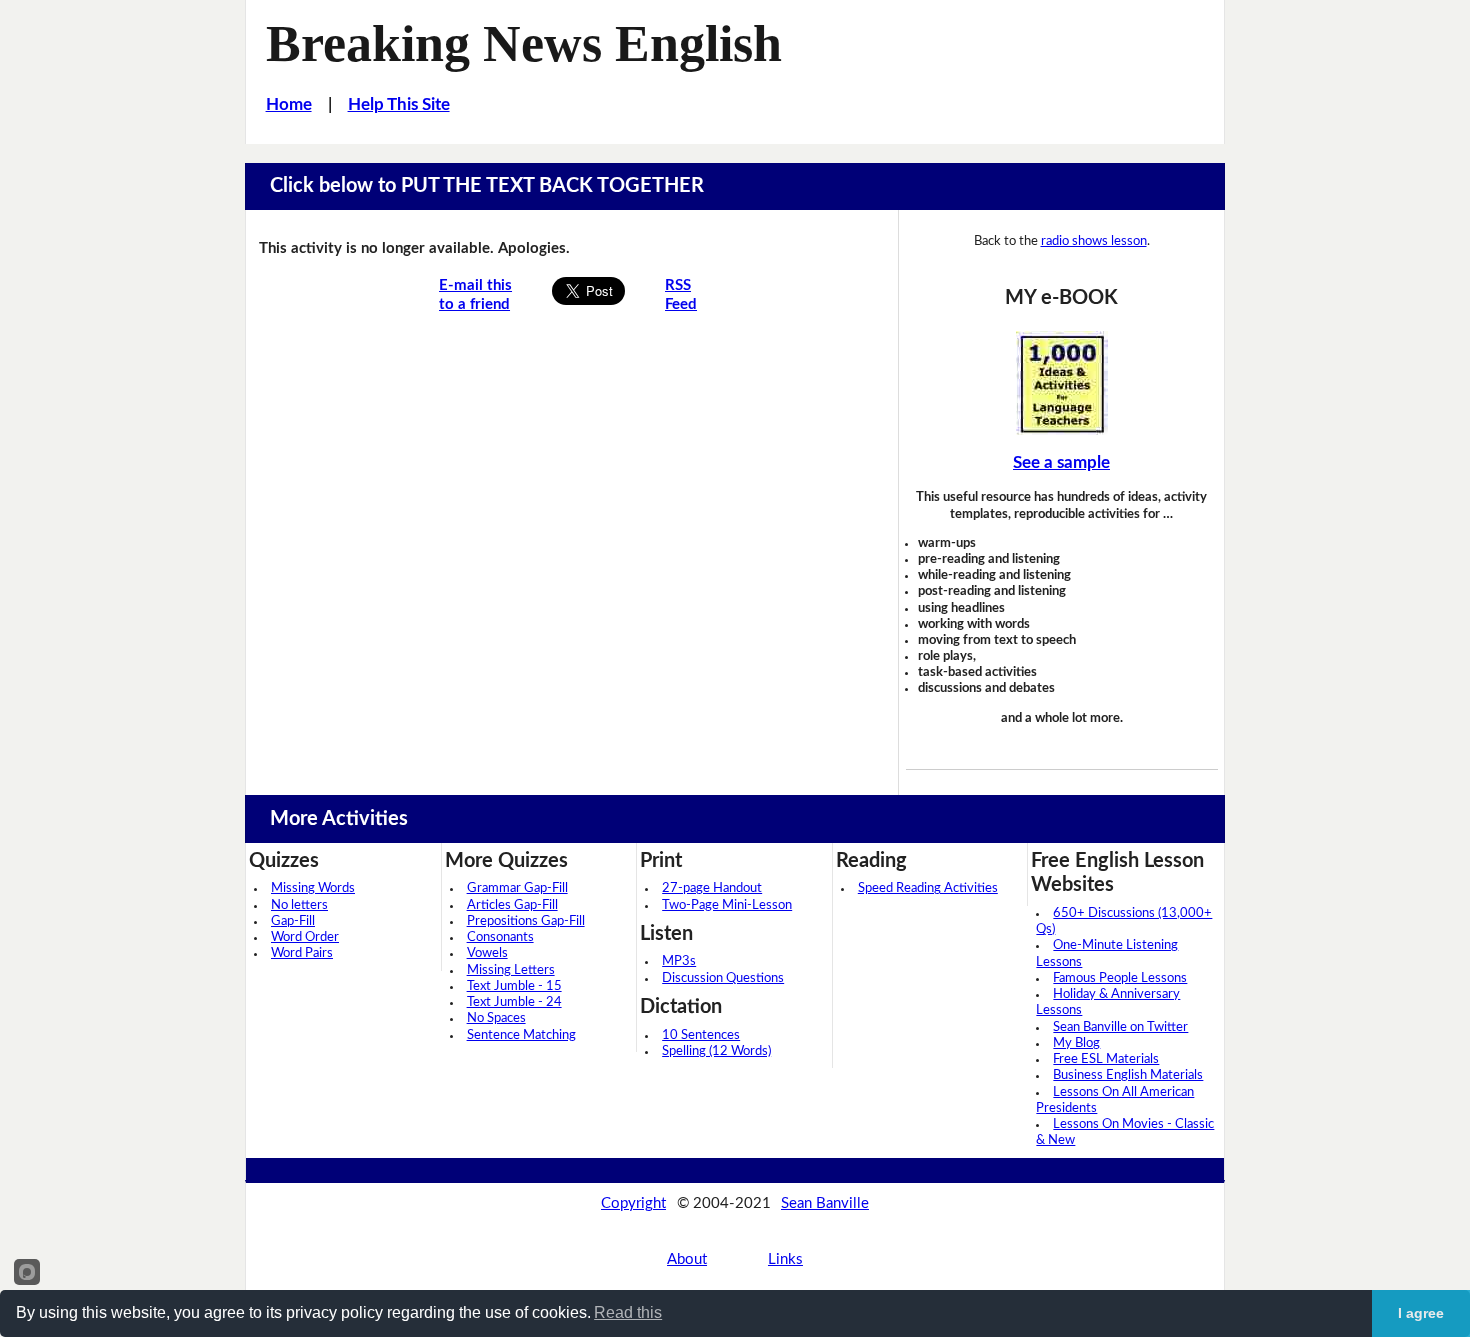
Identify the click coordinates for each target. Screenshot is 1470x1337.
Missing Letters (511, 970)
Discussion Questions (723, 978)
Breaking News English (524, 43)
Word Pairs (302, 953)
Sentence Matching (521, 1035)
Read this (628, 1312)
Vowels (487, 953)
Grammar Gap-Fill (517, 888)
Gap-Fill (293, 921)
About (687, 1259)
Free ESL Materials (1106, 1059)
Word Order (305, 937)
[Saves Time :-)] (1062, 383)
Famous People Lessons (1120, 978)
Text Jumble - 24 (514, 1002)
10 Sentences (701, 1035)
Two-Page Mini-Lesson (727, 905)
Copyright (633, 1203)
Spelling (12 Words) (716, 1051)
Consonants (500, 937)
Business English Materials (1128, 1075)
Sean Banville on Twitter (1120, 1027)
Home (289, 104)
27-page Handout (712, 888)
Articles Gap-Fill (512, 905)
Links (785, 1259)
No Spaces (496, 1018)
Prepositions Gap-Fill (526, 921)
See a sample (1061, 462)
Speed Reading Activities (928, 888)
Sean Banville (825, 1203)
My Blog (1076, 1043)
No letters (299, 905)
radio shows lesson (1094, 241)
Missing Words (313, 888)
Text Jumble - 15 (514, 986)
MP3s (679, 961)
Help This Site (399, 104)
